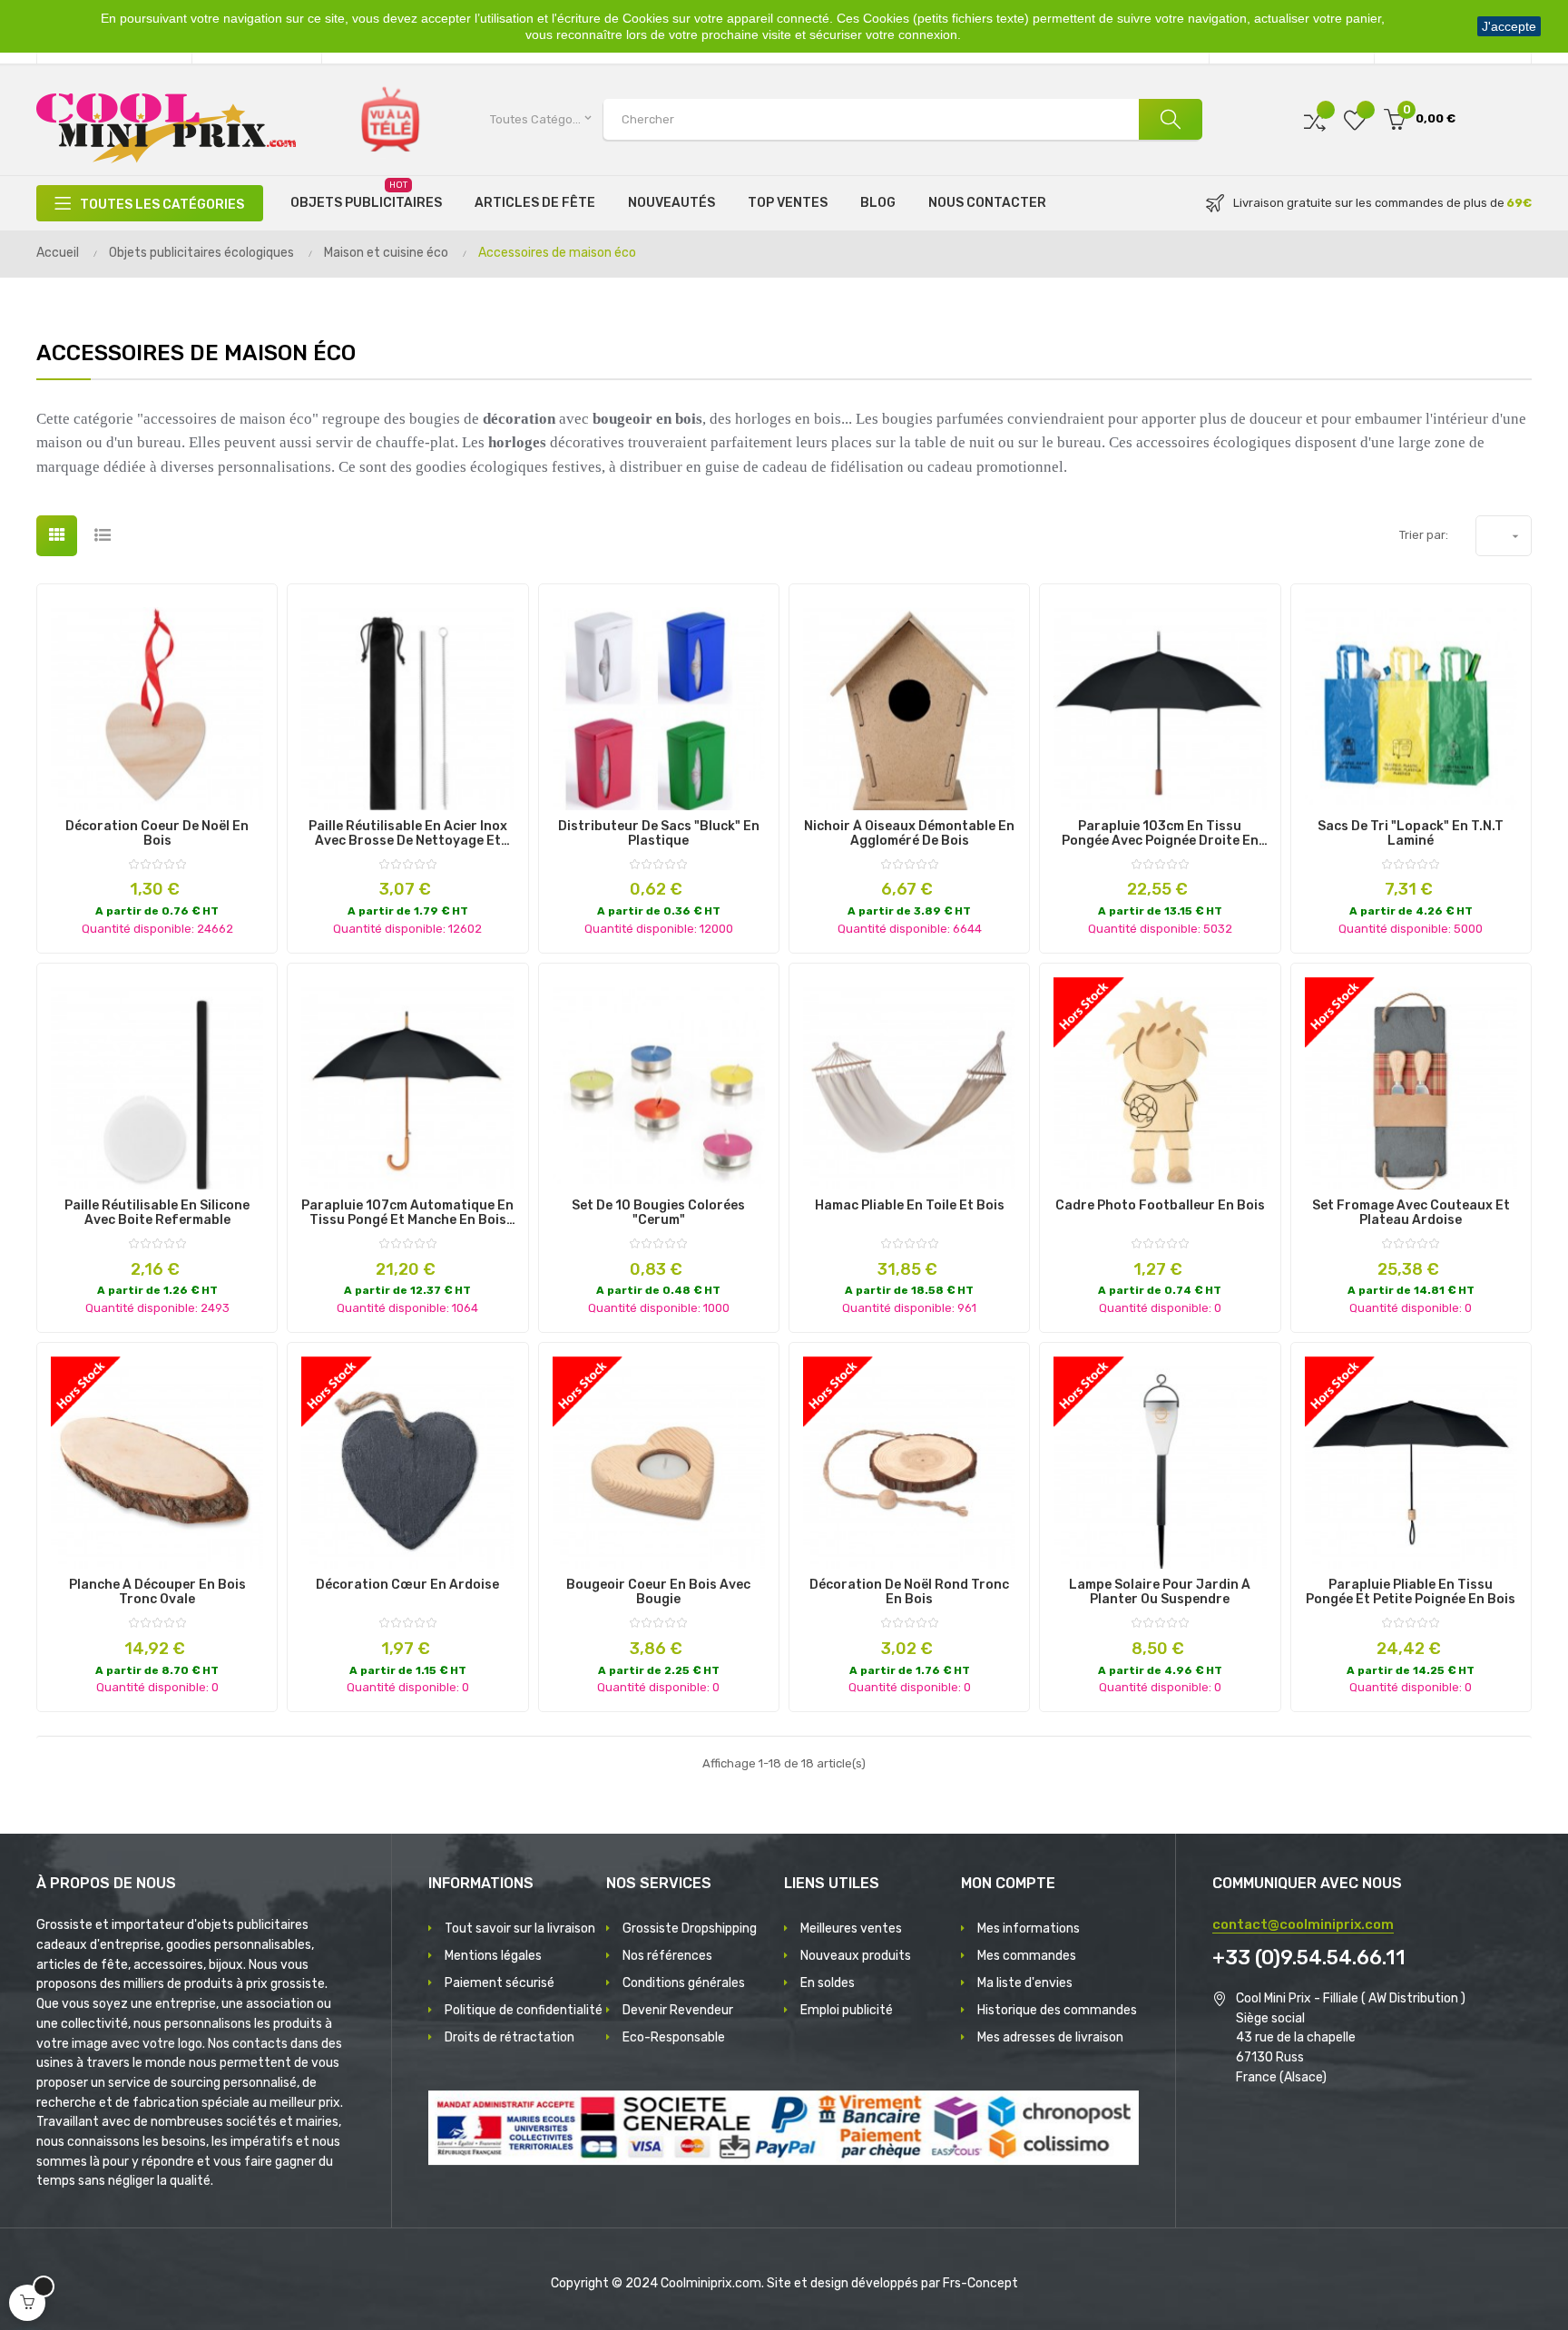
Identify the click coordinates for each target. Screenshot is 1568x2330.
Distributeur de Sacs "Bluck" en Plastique (659, 834)
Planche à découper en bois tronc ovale (157, 1592)
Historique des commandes (1057, 2010)
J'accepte (1509, 26)
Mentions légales (493, 1956)
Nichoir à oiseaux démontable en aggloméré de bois (909, 834)
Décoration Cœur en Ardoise (407, 1585)
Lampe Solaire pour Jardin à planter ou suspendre (1160, 1592)
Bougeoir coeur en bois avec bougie (658, 1592)
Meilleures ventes (851, 1929)
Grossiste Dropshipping (690, 1929)
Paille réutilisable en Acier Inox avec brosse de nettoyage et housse (408, 834)
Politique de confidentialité (524, 2010)
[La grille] (57, 536)
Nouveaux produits (856, 1956)
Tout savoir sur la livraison (520, 1929)
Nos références (667, 1956)
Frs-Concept (980, 2283)
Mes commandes (1027, 1956)
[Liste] (102, 536)
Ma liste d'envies (1025, 1983)
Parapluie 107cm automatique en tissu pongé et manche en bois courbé (407, 1213)
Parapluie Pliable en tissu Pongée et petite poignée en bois (1411, 1592)
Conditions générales (684, 1983)
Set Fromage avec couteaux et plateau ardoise (1411, 1213)
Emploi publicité (847, 2010)
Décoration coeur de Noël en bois (157, 834)
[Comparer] (1315, 119)
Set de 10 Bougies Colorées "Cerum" (658, 1213)
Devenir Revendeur (678, 2010)
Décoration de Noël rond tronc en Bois (909, 1592)
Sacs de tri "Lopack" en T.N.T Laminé (1411, 834)
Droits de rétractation (510, 2037)
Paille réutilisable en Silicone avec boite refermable (157, 1213)
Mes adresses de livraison (1050, 2037)
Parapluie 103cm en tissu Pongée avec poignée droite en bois (1160, 834)
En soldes (828, 1983)
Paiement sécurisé (500, 1983)
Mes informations (1029, 1929)
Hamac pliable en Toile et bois (910, 1206)
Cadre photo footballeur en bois (1160, 1206)
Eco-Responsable (674, 2037)
